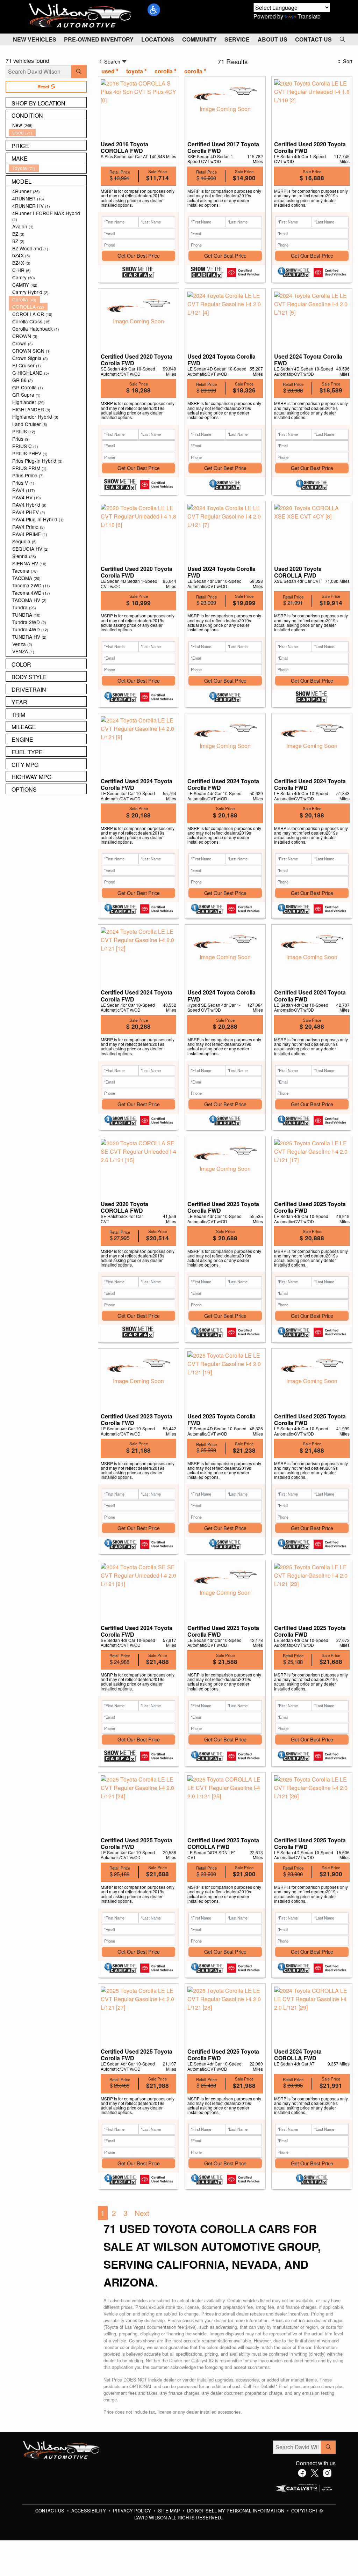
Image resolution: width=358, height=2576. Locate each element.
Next (142, 2213)
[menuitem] (48, 125)
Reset (44, 87)
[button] (154, 10)
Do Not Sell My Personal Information (236, 2511)
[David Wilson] (80, 16)
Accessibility (89, 2511)
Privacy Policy (133, 2511)
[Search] (79, 72)
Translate (309, 16)
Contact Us (51, 2511)
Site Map (170, 2511)
